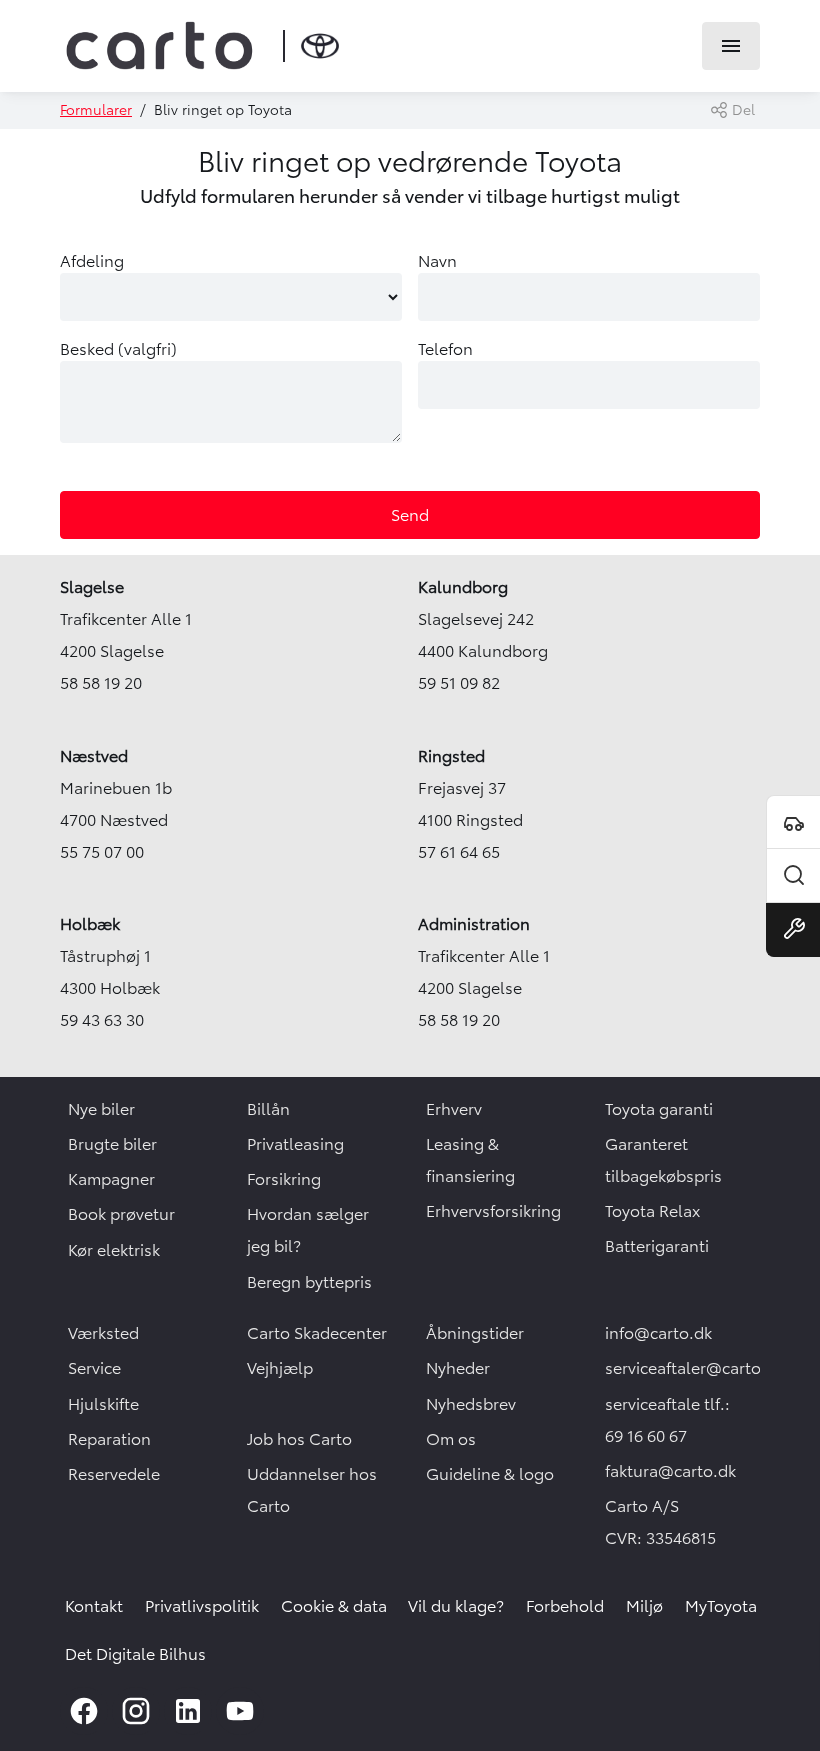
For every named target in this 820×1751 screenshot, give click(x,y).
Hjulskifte (103, 1404)
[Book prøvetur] (793, 822)
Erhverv (454, 1109)
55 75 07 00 (102, 852)
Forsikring (284, 1179)
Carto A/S (642, 1506)
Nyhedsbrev (471, 1404)
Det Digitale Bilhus (135, 1654)
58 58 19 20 (101, 683)
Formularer (96, 110)
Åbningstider (475, 1333)
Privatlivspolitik (202, 1606)
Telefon (445, 349)
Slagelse (92, 587)
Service (94, 1368)
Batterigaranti (657, 1246)
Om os (451, 1439)
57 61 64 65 (459, 852)
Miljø (644, 1606)
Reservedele (114, 1474)
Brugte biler (112, 1144)
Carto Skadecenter (317, 1333)
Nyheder (458, 1368)
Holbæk (90, 924)
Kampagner (111, 1179)
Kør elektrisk (114, 1250)
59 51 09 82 (459, 683)
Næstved (94, 756)
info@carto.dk (658, 1333)
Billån (268, 1109)
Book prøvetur (121, 1214)
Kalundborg (463, 587)
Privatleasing (295, 1144)
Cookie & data (334, 1606)
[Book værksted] (793, 930)
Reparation (109, 1439)
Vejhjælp (280, 1368)
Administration (474, 924)
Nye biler (101, 1109)
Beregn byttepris (309, 1282)
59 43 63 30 (102, 1020)
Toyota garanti (659, 1109)
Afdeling (92, 261)
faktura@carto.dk (670, 1471)
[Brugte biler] (793, 876)
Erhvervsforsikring (493, 1211)
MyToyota (721, 1606)
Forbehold (565, 1606)
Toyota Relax (652, 1211)
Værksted (103, 1333)
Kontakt (94, 1606)
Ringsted (451, 756)
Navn (437, 261)
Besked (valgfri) (118, 349)
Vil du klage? (456, 1606)
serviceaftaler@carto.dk (694, 1368)
